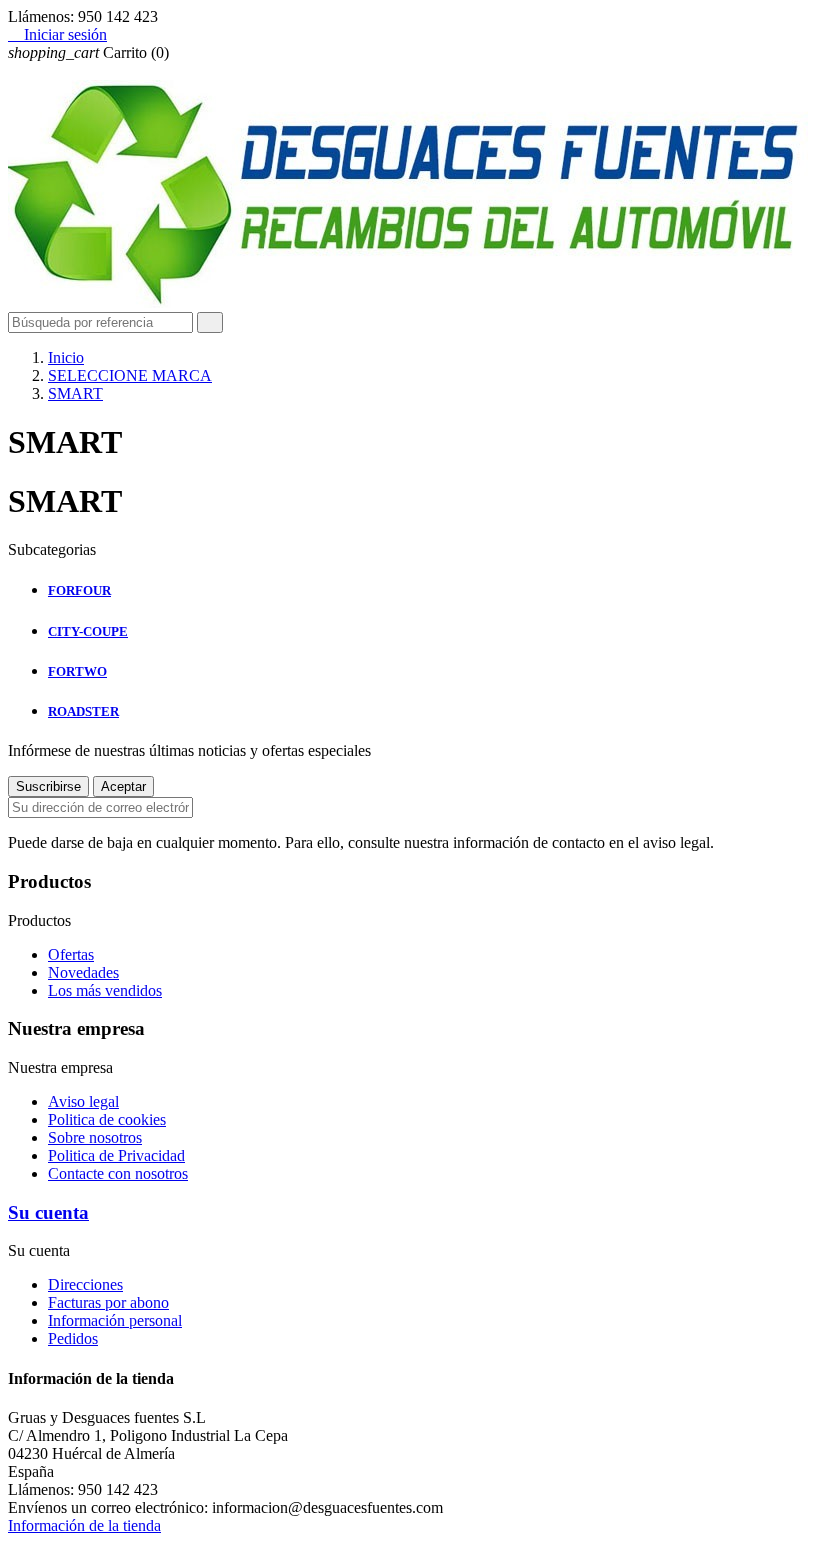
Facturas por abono (108, 1302)
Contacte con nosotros (118, 1173)
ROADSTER (83, 711)
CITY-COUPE (88, 631)
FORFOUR (79, 590)
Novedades (83, 972)
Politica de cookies (107, 1119)
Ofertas (71, 954)
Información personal (115, 1320)
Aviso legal (83, 1101)
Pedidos (73, 1338)
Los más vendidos (105, 990)
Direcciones (85, 1284)
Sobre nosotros (95, 1137)
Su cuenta (48, 1212)
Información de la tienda (84, 1525)
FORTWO (77, 671)
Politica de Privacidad (116, 1155)
